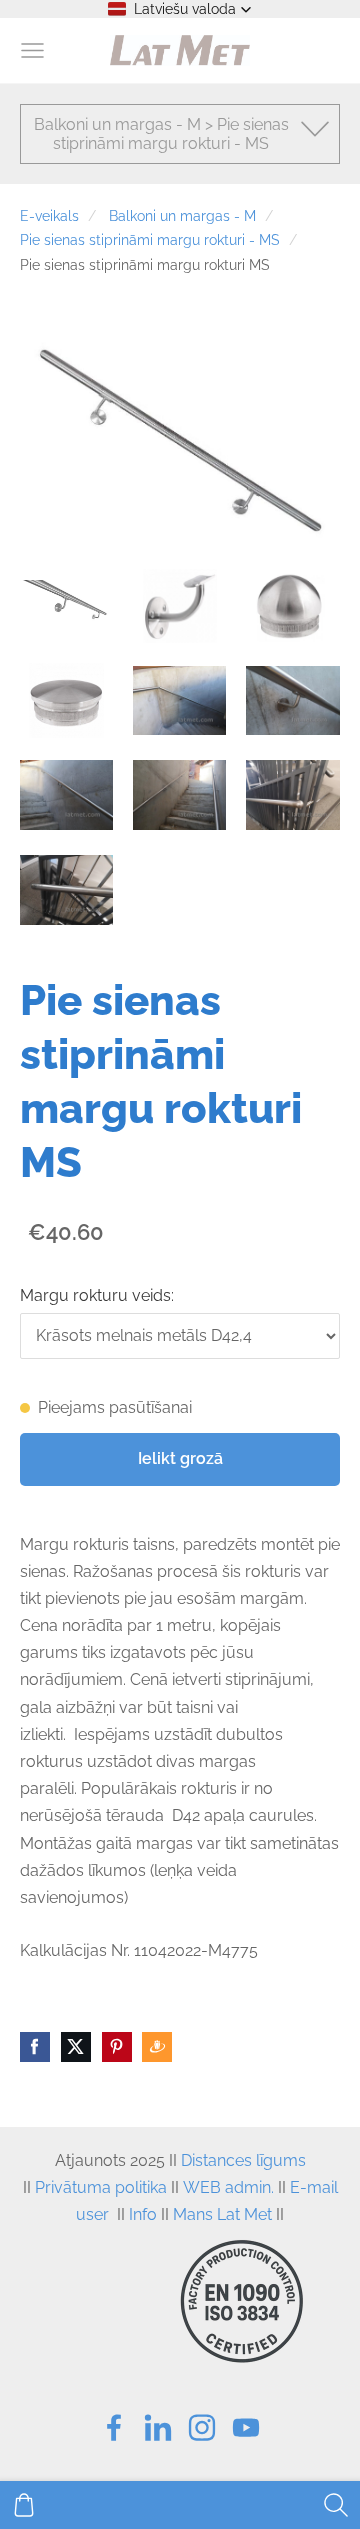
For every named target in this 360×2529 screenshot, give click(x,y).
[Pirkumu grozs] (24, 2505)
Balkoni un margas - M (182, 215)
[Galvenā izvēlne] (32, 50)
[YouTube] (246, 2427)
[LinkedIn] (158, 2427)
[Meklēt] (336, 2505)
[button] (180, 9)
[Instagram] (202, 2427)
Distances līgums (243, 2160)
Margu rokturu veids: (97, 1295)
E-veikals (49, 215)
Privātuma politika (101, 2187)
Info (143, 2214)
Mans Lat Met (222, 2214)
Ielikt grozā (180, 1458)
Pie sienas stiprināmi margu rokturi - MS (150, 239)
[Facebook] (114, 2427)
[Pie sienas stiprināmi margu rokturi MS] (66, 606)
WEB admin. (228, 2187)
